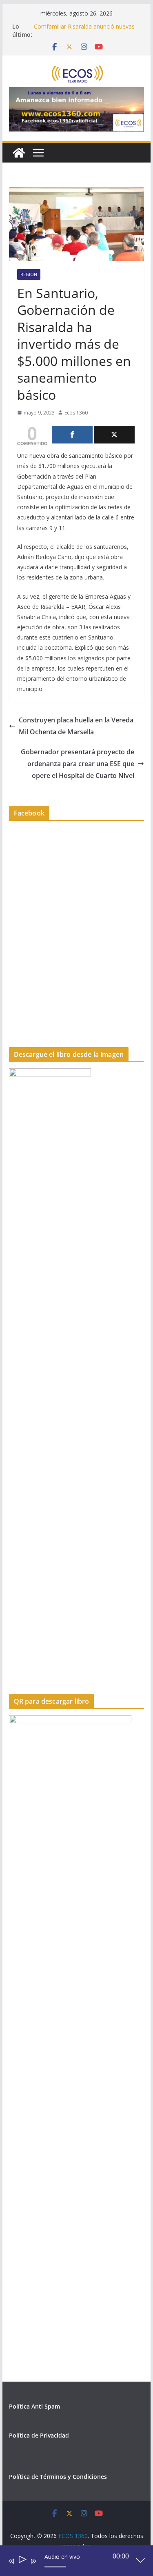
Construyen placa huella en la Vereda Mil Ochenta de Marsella (76, 726)
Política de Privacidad (39, 2435)
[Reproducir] (22, 2561)
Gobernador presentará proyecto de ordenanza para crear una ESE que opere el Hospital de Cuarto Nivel (78, 764)
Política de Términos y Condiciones (58, 2477)
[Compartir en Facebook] (72, 435)
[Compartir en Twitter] (114, 435)
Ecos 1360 (76, 413)
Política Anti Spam (34, 2406)
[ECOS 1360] (19, 153)
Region (29, 274)
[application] (71, 2563)
